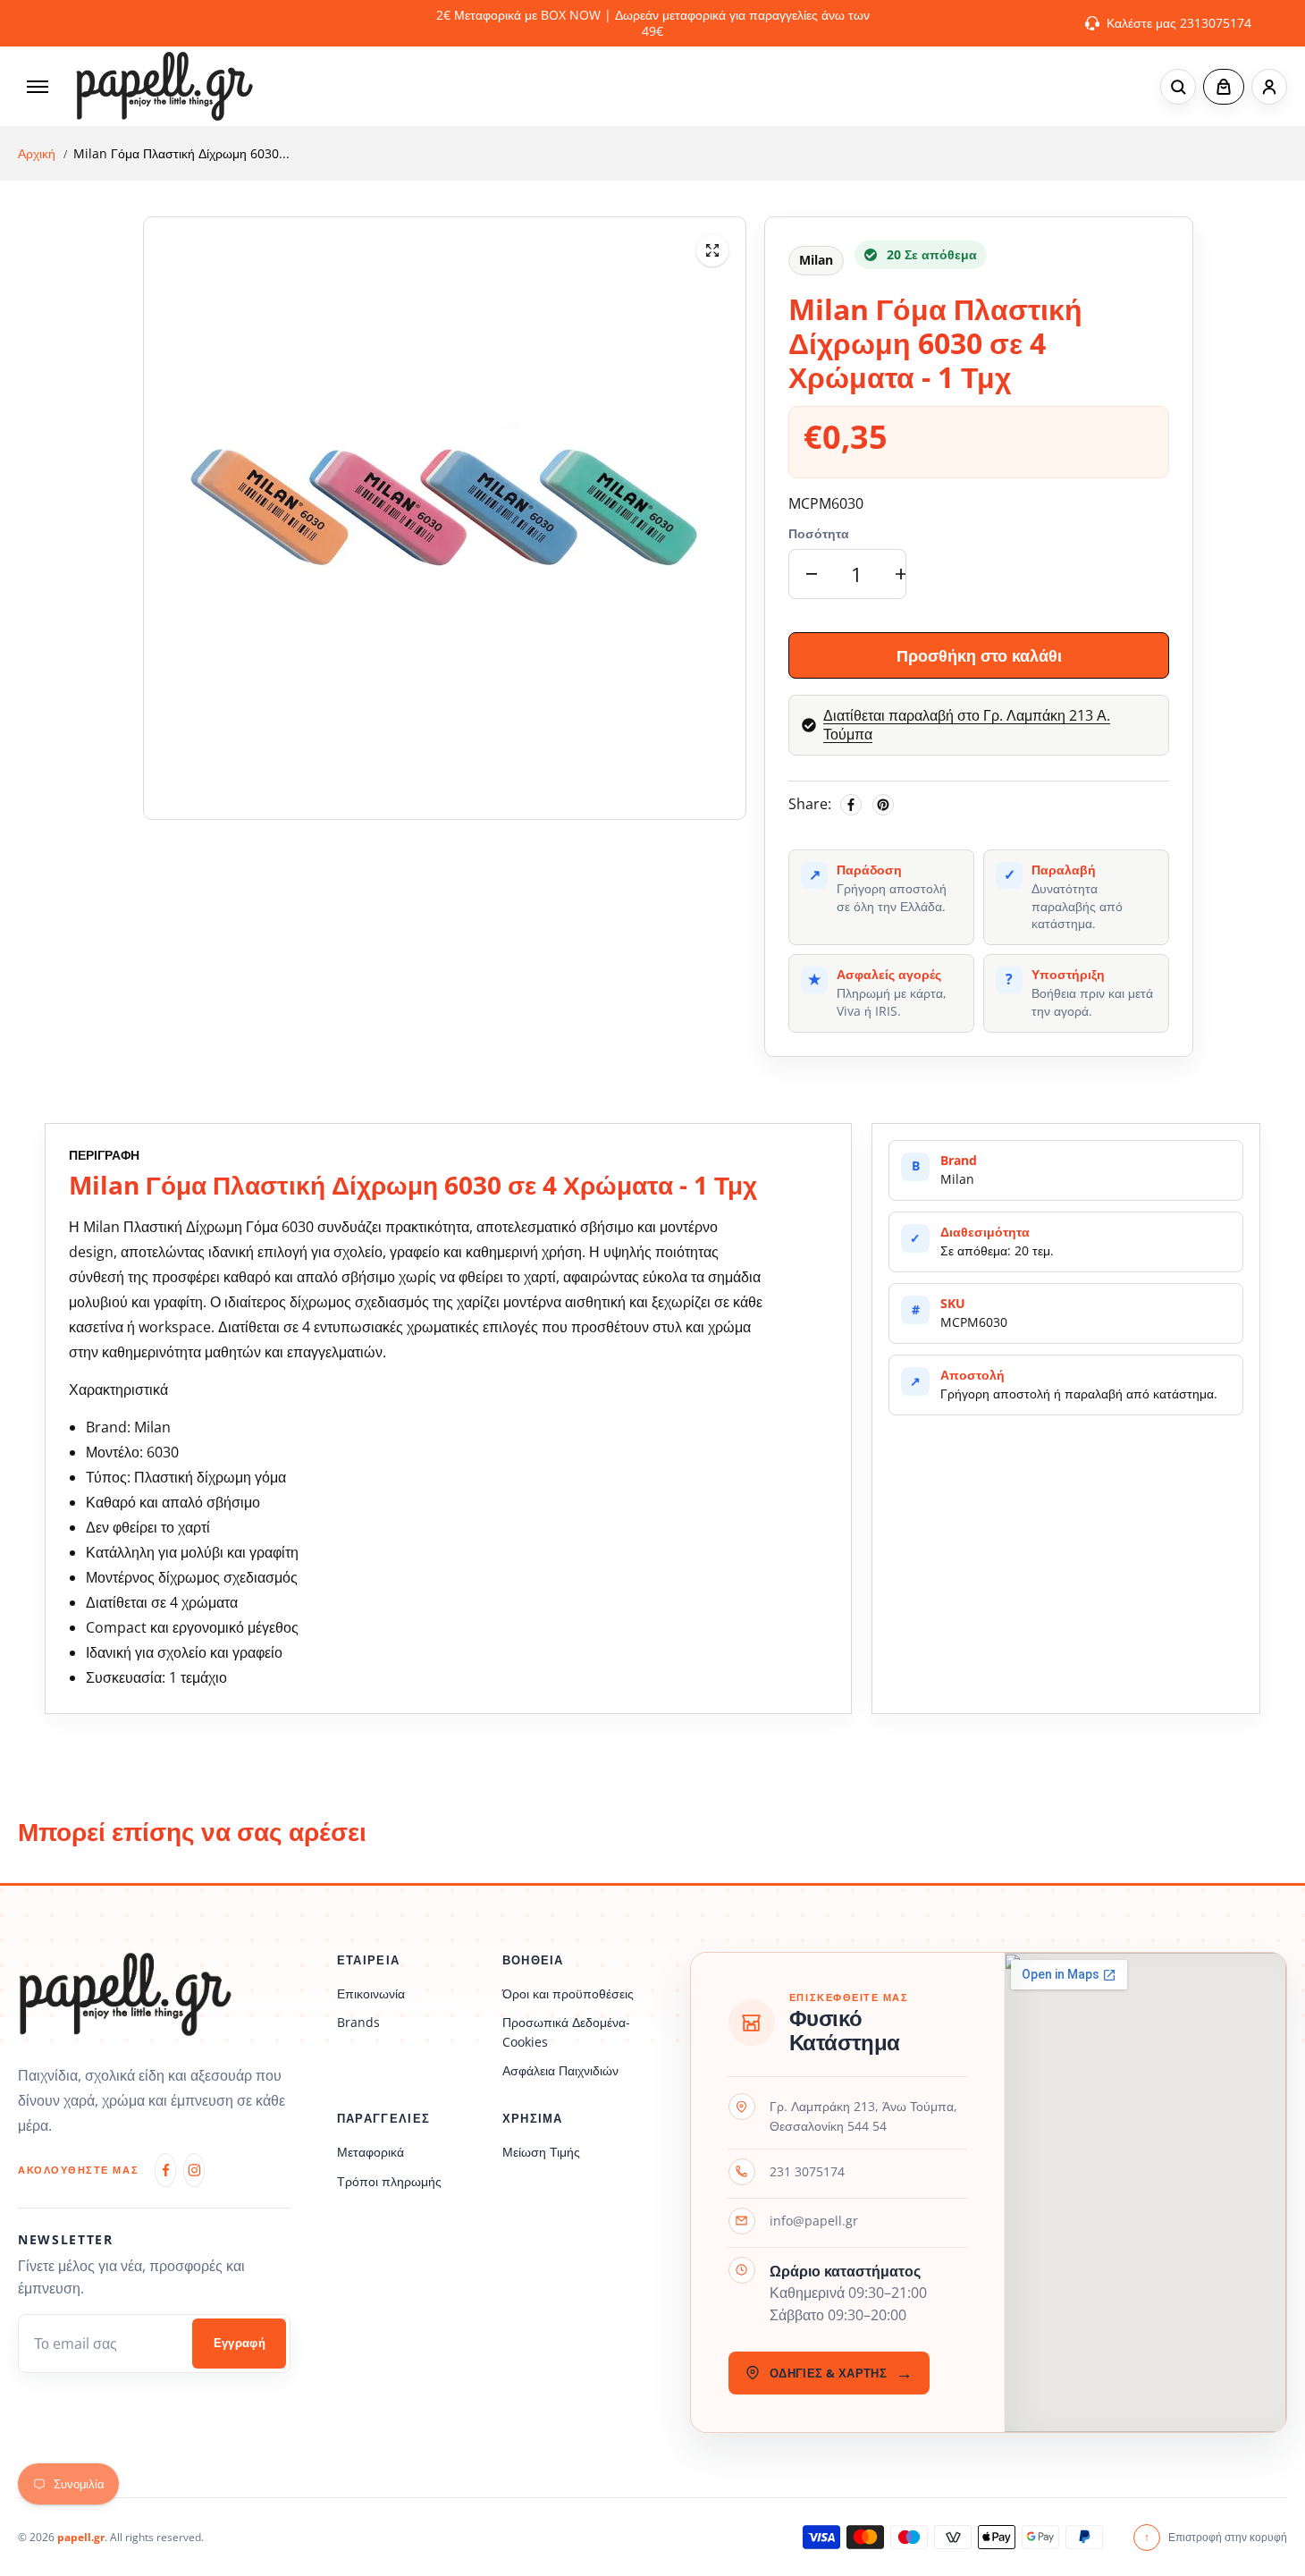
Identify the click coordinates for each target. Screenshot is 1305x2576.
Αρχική (37, 154)
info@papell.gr (814, 2221)
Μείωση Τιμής (541, 2152)
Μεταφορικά (370, 2152)
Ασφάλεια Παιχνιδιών (560, 2070)
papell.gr (81, 2537)
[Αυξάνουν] (901, 574)
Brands (358, 2022)
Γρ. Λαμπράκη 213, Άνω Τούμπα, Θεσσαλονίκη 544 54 (863, 2116)
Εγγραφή (240, 2343)
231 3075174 (807, 2171)
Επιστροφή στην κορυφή (1216, 2537)
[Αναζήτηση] (1178, 87)
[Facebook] (851, 805)
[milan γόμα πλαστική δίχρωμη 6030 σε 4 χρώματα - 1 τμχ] (712, 250)
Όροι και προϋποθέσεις (568, 1993)
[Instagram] (194, 2170)
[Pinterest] (883, 805)
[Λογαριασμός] (1269, 87)
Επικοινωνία (371, 1993)
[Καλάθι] (1224, 87)
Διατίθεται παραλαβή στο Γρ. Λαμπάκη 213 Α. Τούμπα (967, 725)
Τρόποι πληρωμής (389, 2181)
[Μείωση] (812, 574)
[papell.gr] (164, 86)
